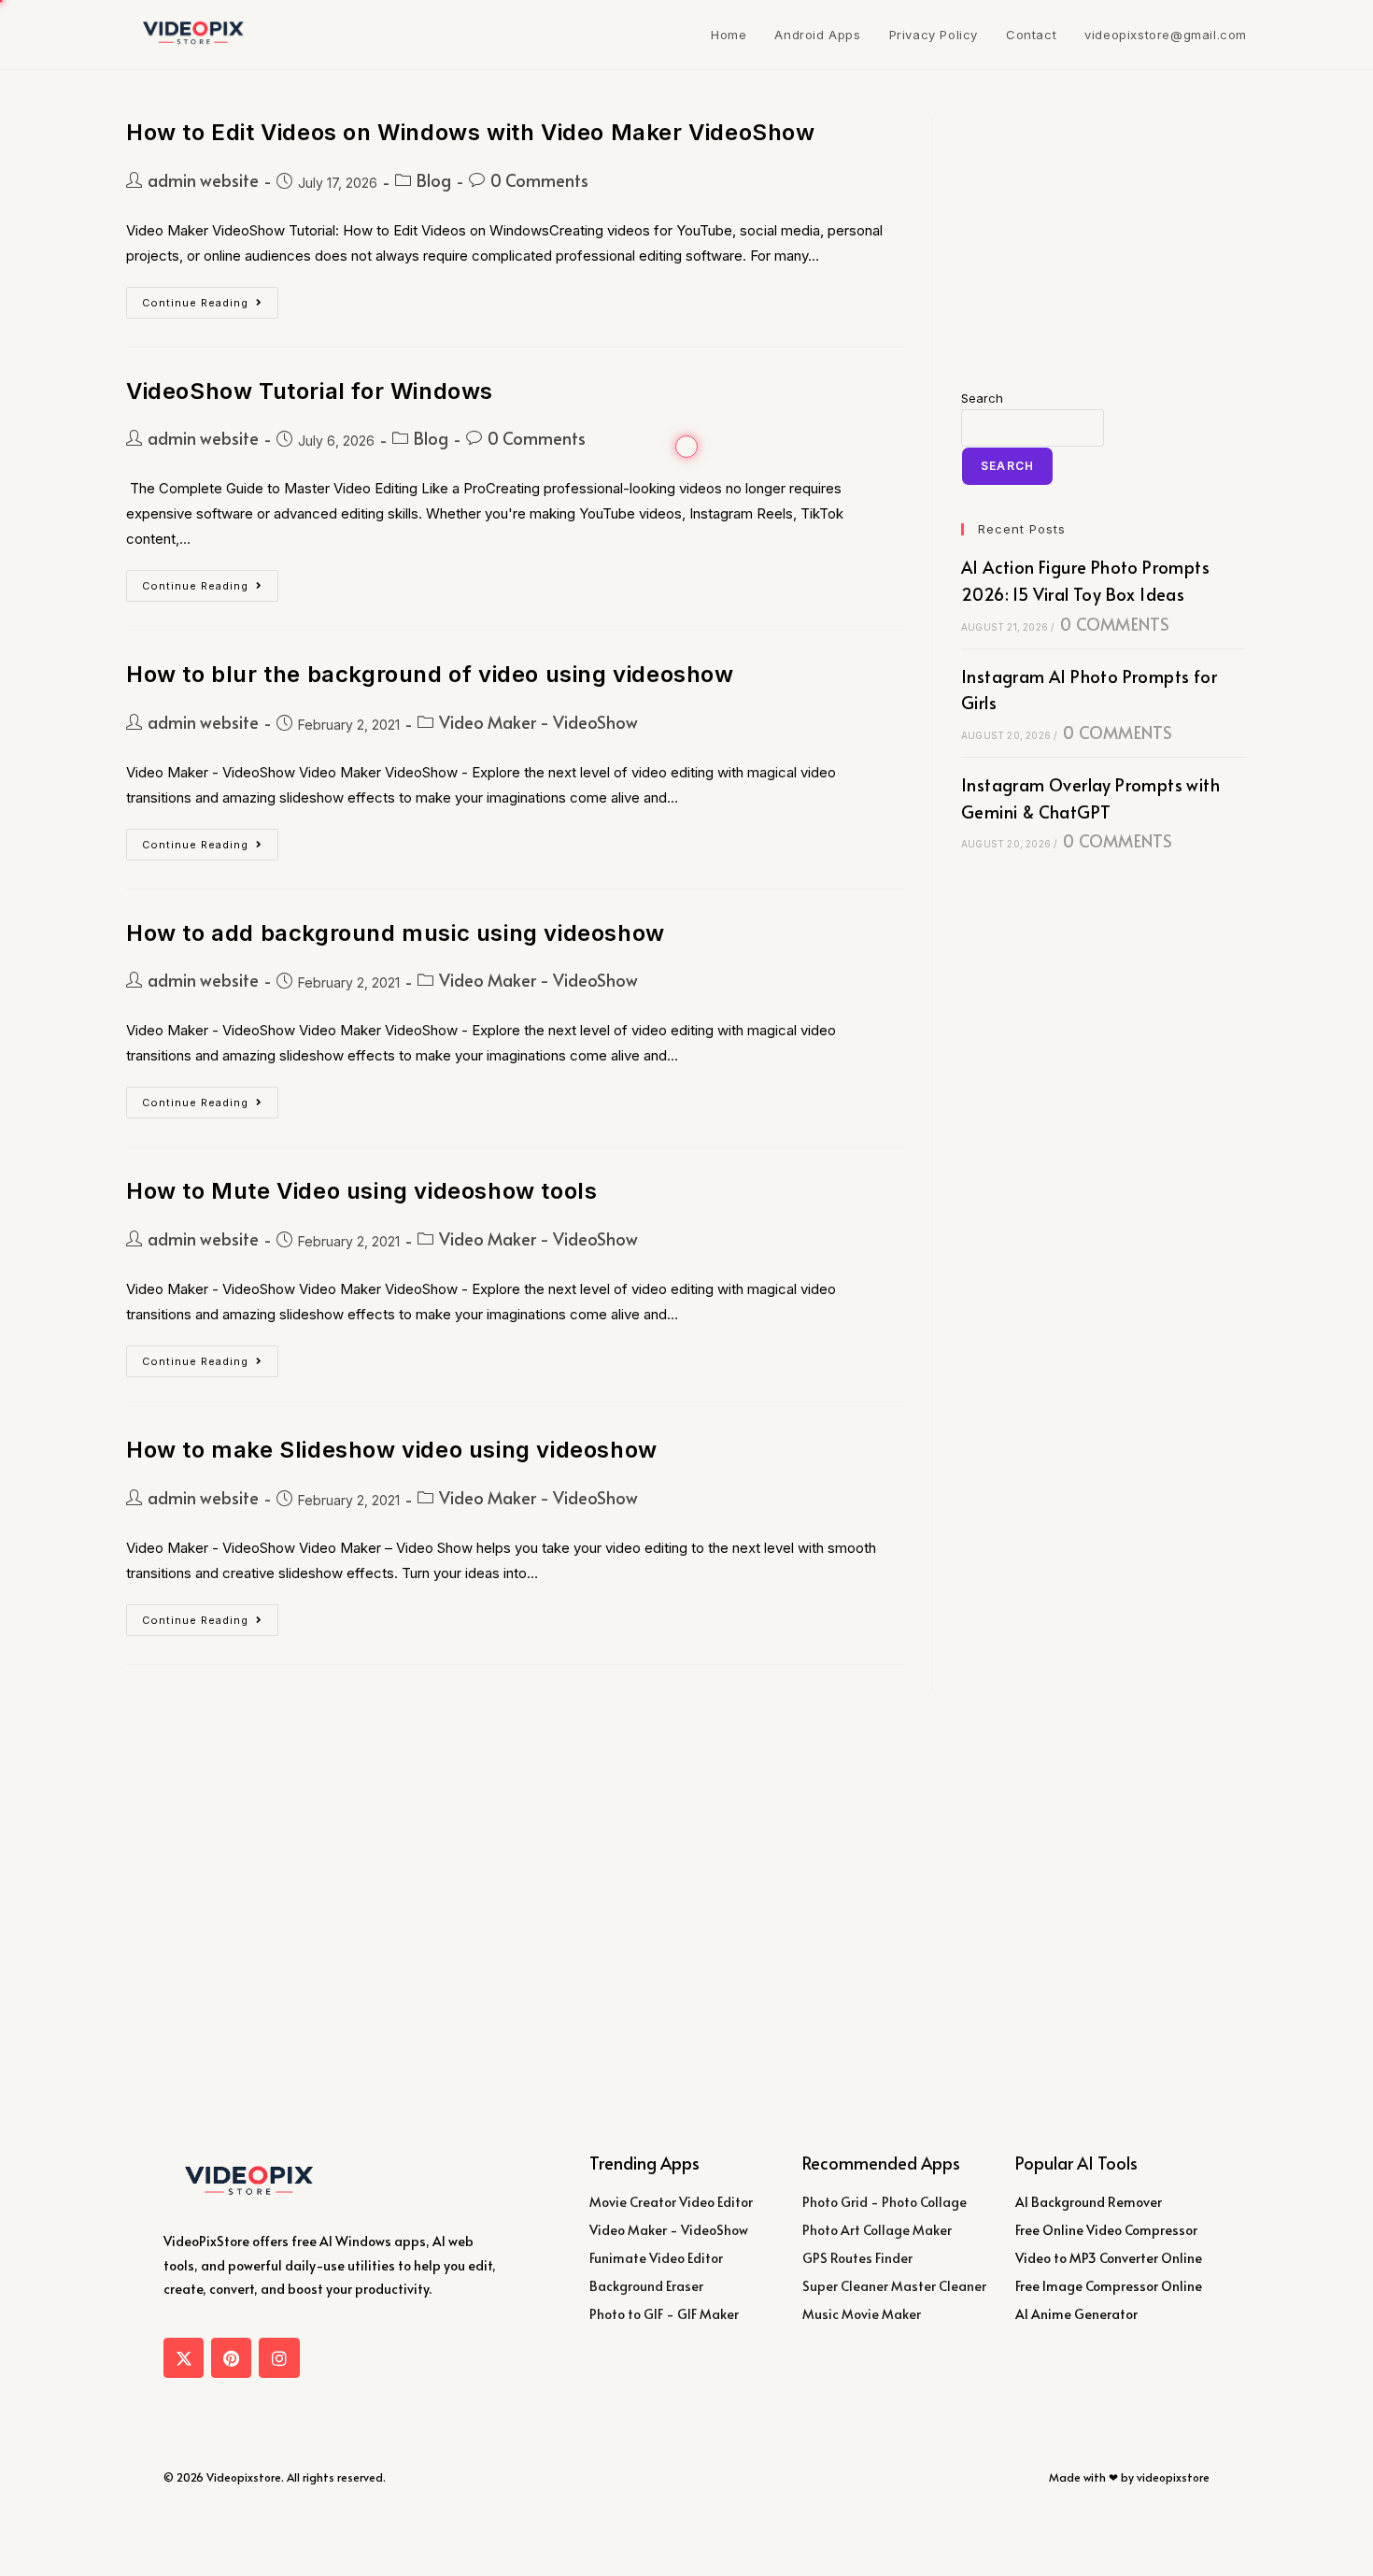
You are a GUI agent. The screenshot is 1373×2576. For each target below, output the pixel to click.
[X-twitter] (184, 2358)
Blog (434, 180)
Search (982, 398)
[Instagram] (279, 2358)
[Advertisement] (1104, 234)
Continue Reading (210, 298)
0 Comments (539, 180)
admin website (203, 180)
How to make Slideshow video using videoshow (392, 1450)
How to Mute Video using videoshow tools (361, 1191)
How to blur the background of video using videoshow (430, 674)
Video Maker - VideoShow (538, 722)
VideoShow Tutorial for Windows (310, 391)
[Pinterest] (231, 2358)
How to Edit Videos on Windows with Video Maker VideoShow (471, 132)
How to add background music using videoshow (396, 933)
